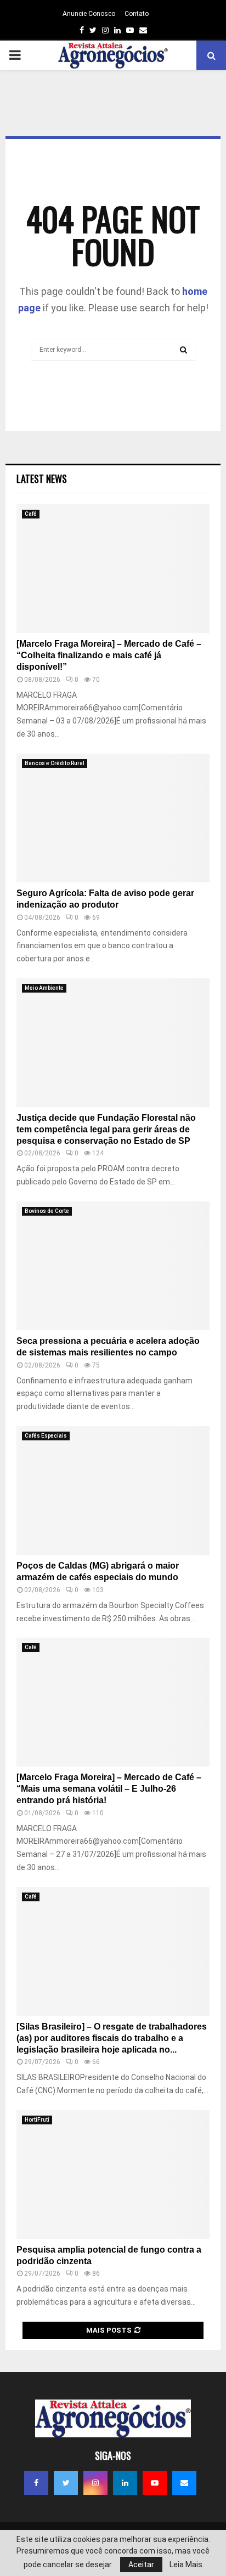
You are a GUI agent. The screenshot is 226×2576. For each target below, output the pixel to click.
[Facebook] (36, 2483)
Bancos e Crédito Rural (55, 763)
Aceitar (141, 2564)
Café (31, 514)
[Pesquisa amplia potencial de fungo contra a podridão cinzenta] (113, 2175)
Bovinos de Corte (47, 1211)
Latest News (42, 478)
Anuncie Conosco (89, 14)
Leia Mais (186, 2564)
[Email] (184, 2483)
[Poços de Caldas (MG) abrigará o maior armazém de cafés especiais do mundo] (113, 1491)
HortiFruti (37, 2120)
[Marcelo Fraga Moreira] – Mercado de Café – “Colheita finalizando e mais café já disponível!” (109, 655)
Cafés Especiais (46, 1436)
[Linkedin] (125, 2483)
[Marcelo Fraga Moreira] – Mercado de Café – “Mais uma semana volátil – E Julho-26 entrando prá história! (109, 1789)
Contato (137, 14)
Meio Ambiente (44, 988)
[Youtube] (155, 2483)
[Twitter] (66, 2483)
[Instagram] (95, 2483)
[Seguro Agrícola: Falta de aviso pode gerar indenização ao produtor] (113, 818)
